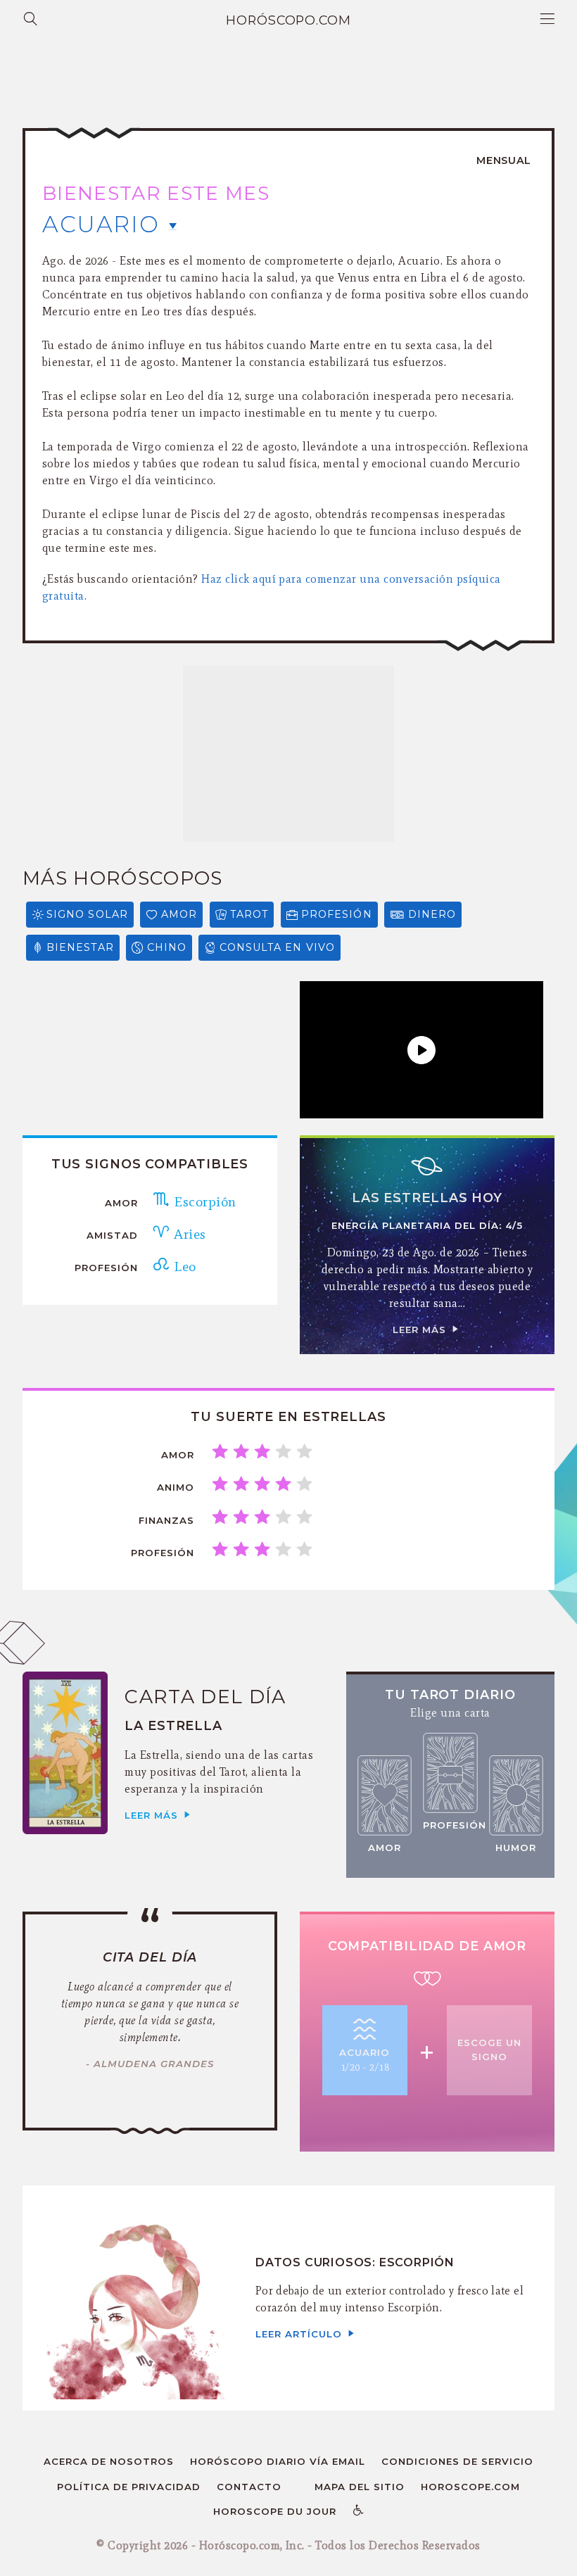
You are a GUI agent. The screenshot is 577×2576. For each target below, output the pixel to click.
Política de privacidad (129, 2487)
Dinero (432, 914)
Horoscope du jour (275, 2511)
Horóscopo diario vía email (278, 2461)
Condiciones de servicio (457, 2461)
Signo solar (87, 914)
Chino (167, 947)
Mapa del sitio (360, 2487)
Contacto (249, 2487)
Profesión (337, 914)
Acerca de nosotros (109, 2461)
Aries (188, 1234)
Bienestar (80, 947)
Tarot (249, 914)
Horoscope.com (470, 2487)
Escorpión (203, 1201)
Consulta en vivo (277, 947)
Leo (183, 1266)
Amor (179, 914)
